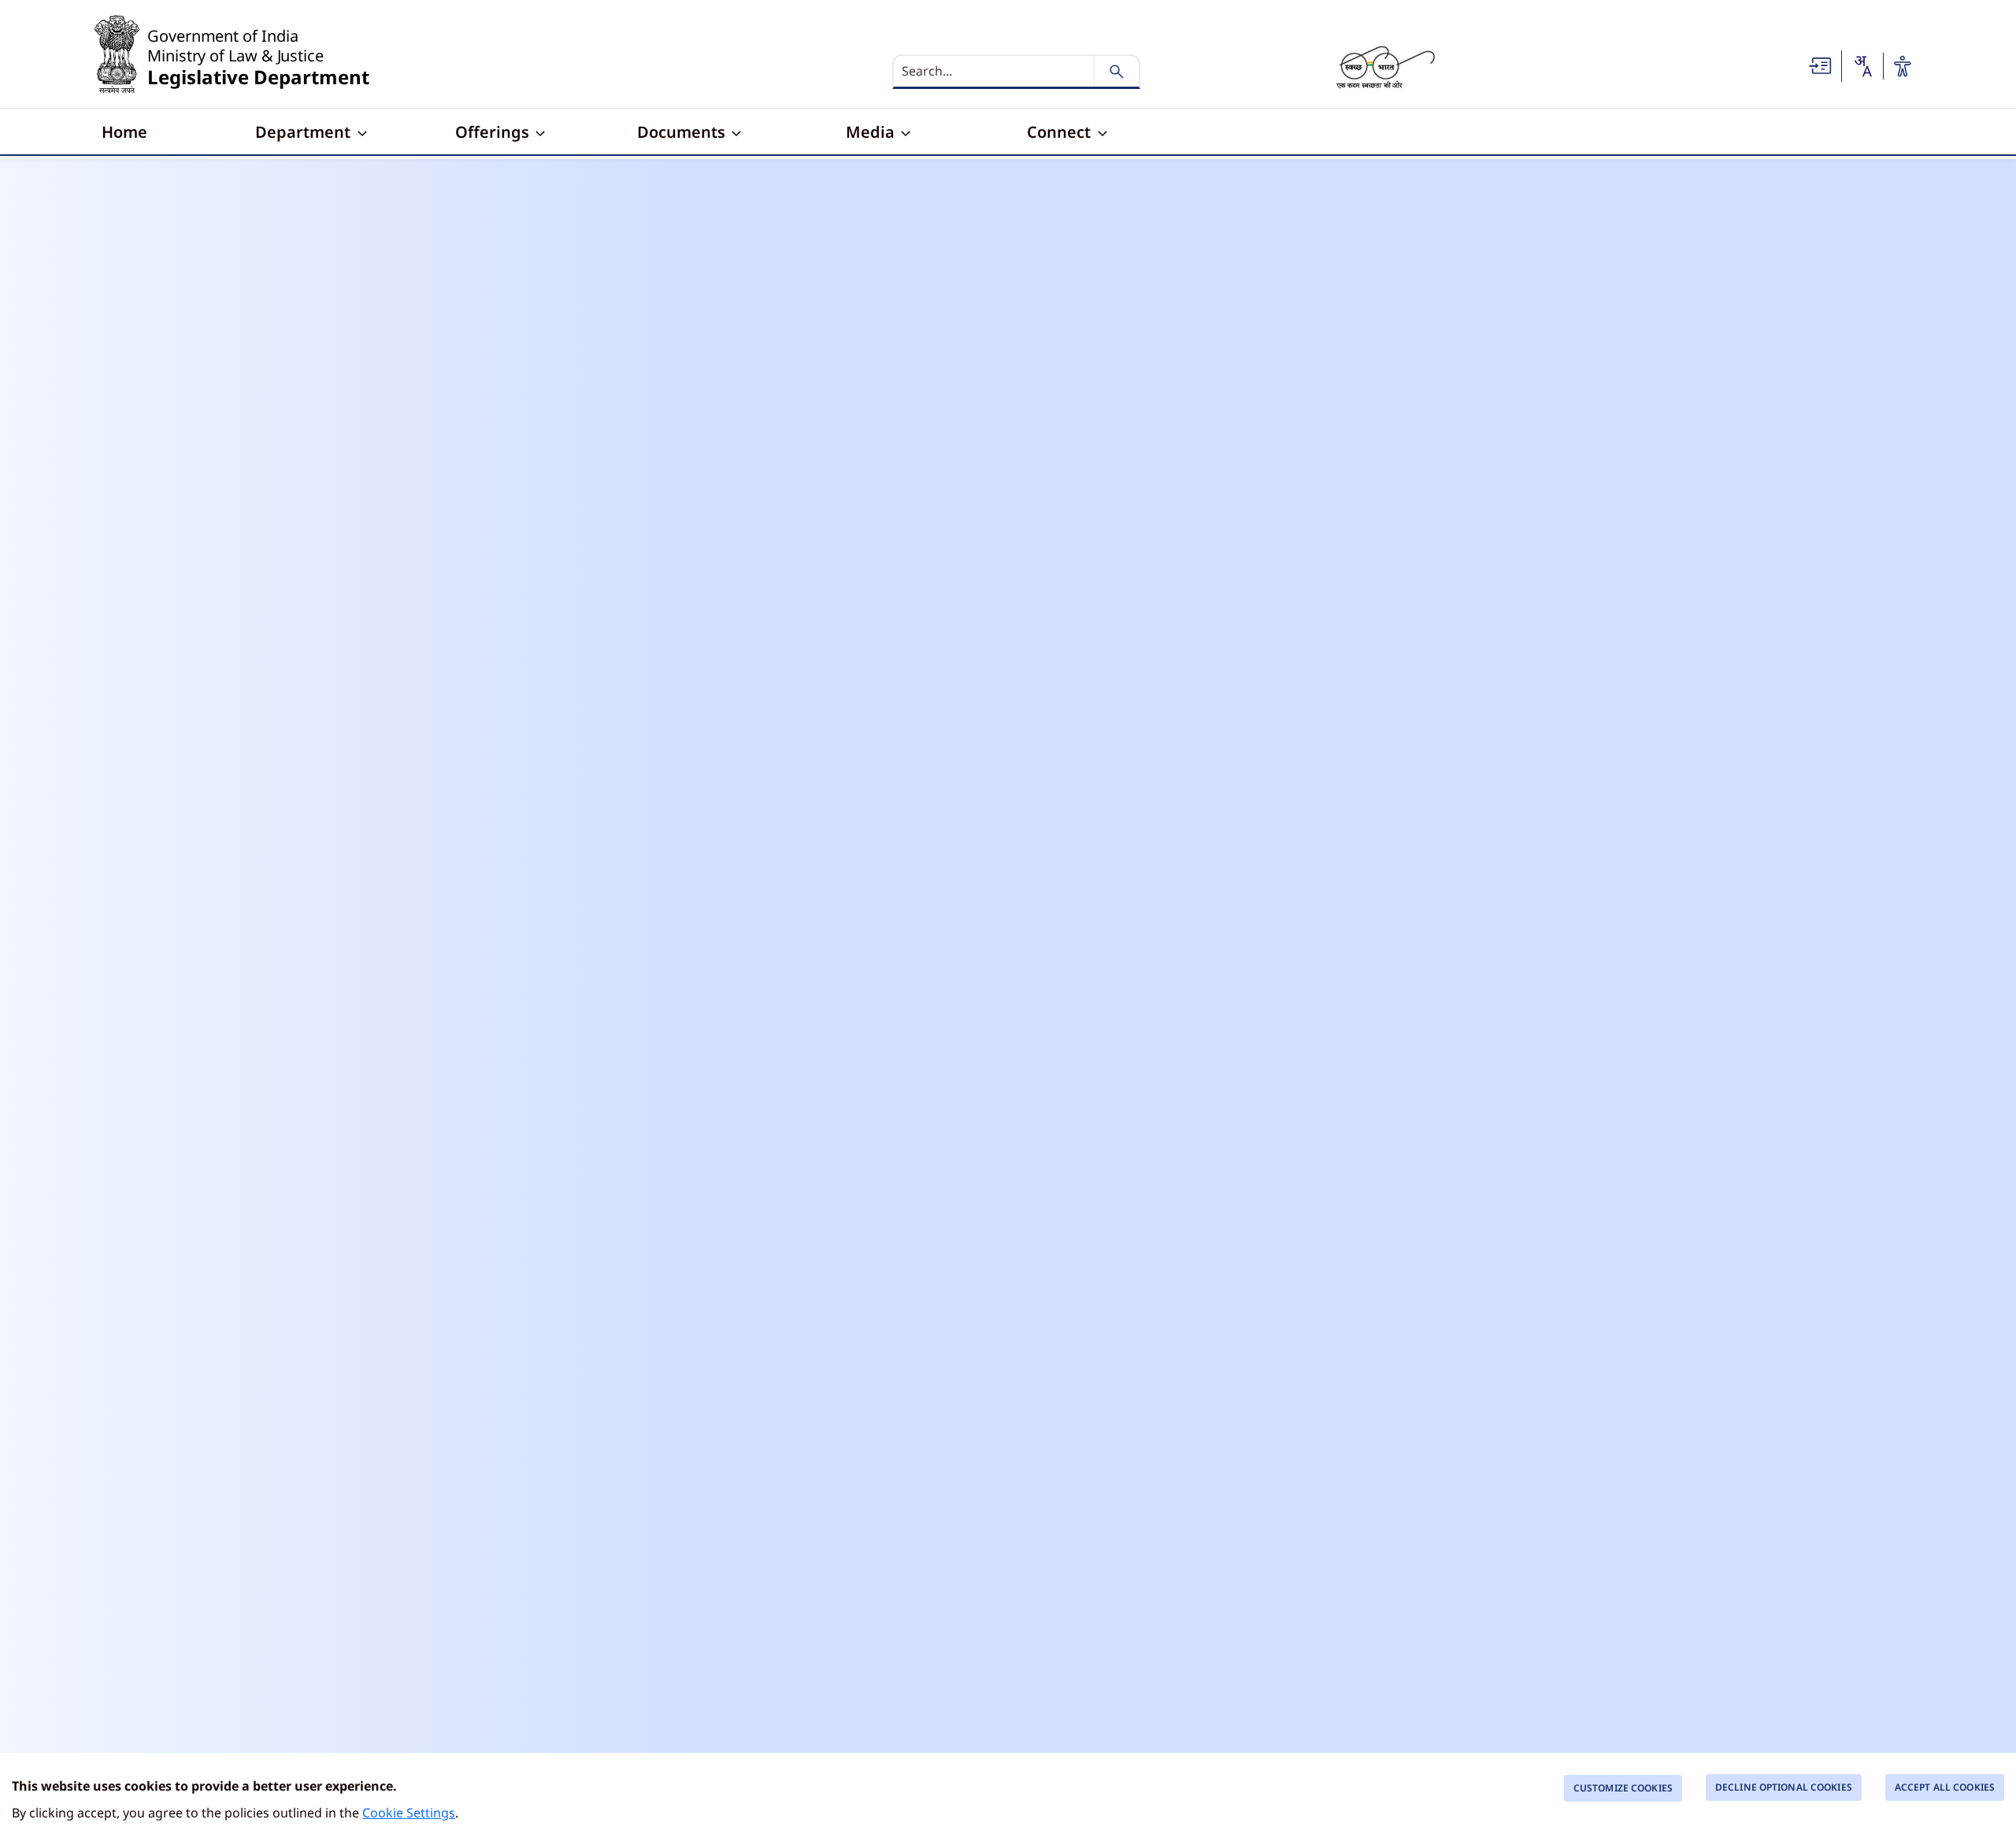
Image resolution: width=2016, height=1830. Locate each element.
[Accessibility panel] (1903, 66)
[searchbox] (995, 71)
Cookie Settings (409, 1813)
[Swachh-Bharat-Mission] (1385, 66)
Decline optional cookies (1784, 1787)
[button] (1821, 65)
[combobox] (1862, 66)
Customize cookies (1623, 1788)
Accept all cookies (1945, 1787)
